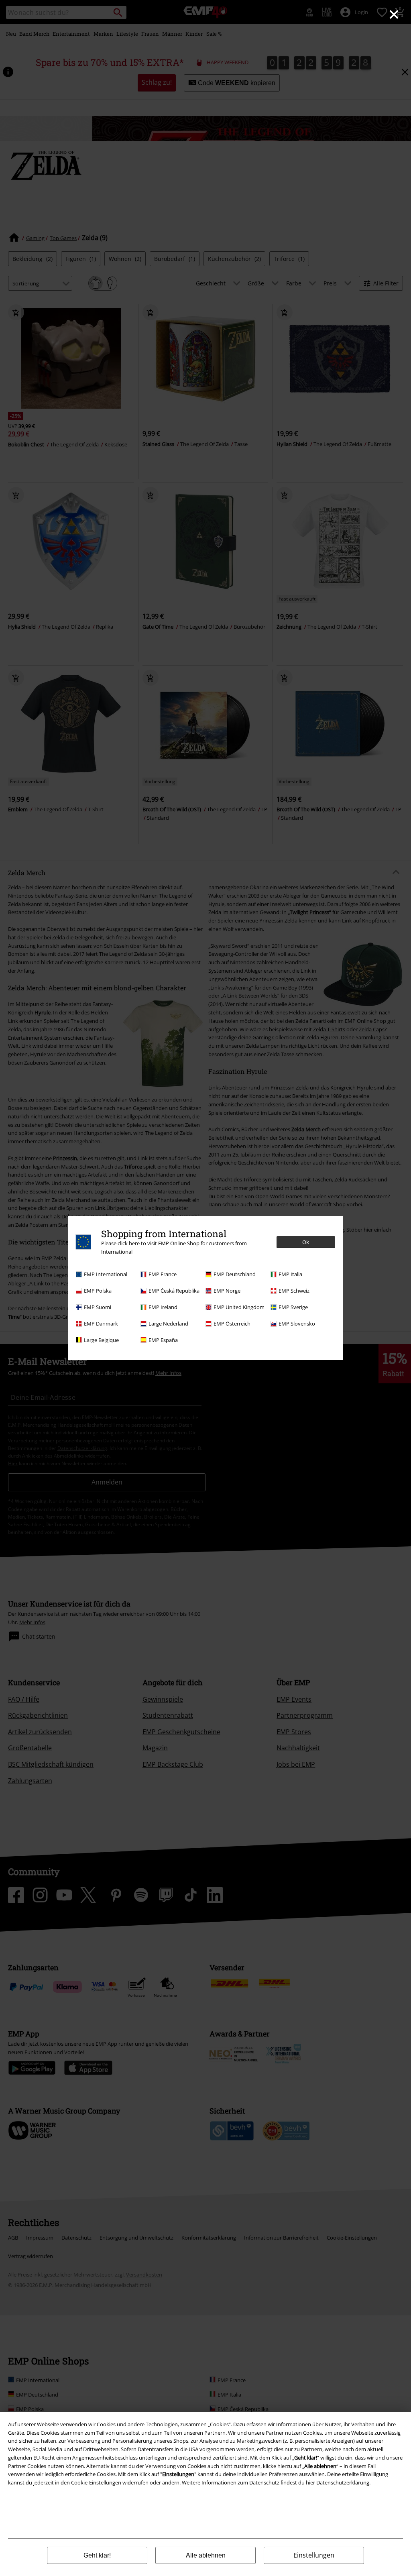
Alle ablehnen (206, 2555)
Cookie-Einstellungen (96, 2482)
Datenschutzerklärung (343, 2482)
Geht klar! (97, 2555)
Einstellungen (314, 2555)
